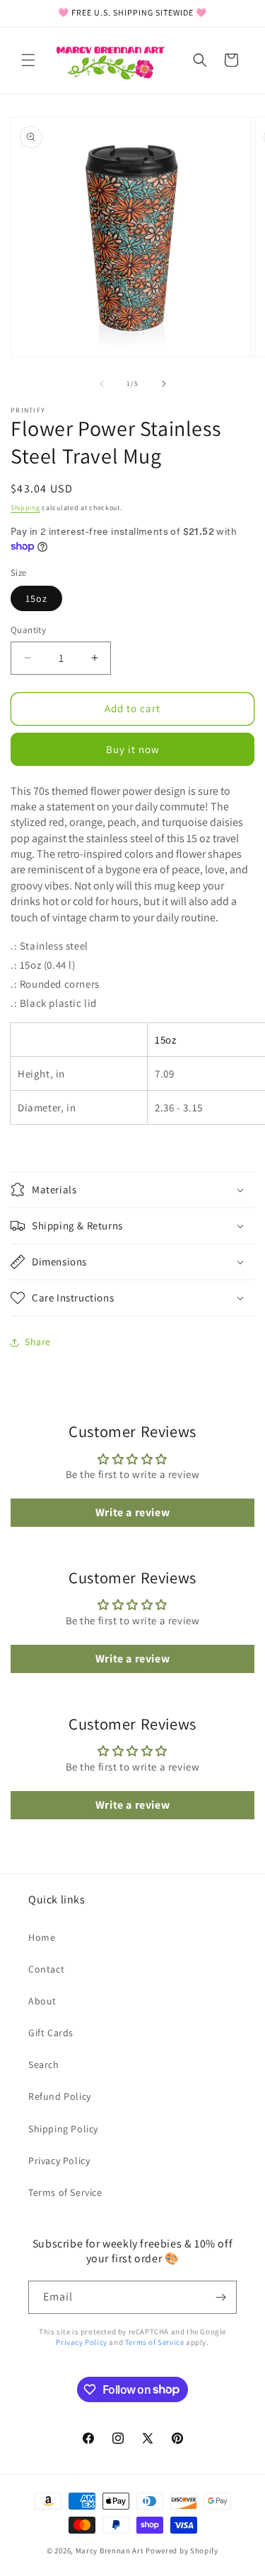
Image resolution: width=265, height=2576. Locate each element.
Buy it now (133, 749)
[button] (28, 60)
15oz (36, 598)
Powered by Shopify (182, 2551)
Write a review (132, 1512)
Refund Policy (60, 2096)
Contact (46, 1969)
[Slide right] (164, 384)
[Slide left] (102, 384)
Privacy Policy (59, 2161)
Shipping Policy (63, 2129)
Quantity (28, 630)
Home (42, 1937)
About (42, 2001)
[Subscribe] (220, 2297)
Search (44, 2064)
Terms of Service (65, 2192)
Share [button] (38, 1342)
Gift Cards (51, 2033)
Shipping (25, 508)
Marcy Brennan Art (110, 2551)
